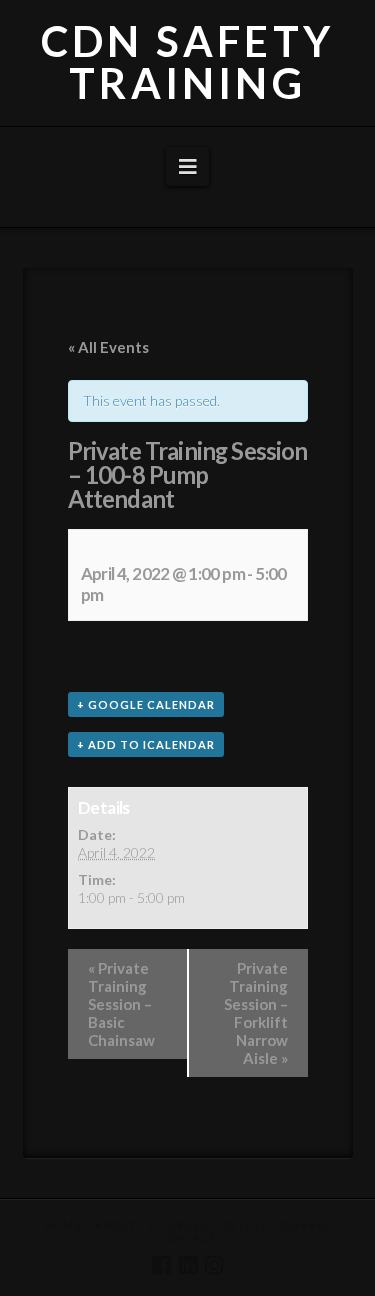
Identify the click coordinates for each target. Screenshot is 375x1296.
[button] (187, 166)
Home (63, 1225)
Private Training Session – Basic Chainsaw (121, 1004)
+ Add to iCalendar (146, 744)
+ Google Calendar (146, 704)
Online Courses (276, 1225)
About (116, 1225)
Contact (188, 1238)
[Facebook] (161, 1265)
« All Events (108, 347)
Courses (178, 1225)
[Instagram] (214, 1265)
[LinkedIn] (188, 1265)
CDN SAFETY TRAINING (187, 62)
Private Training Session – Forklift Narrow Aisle (256, 1013)
